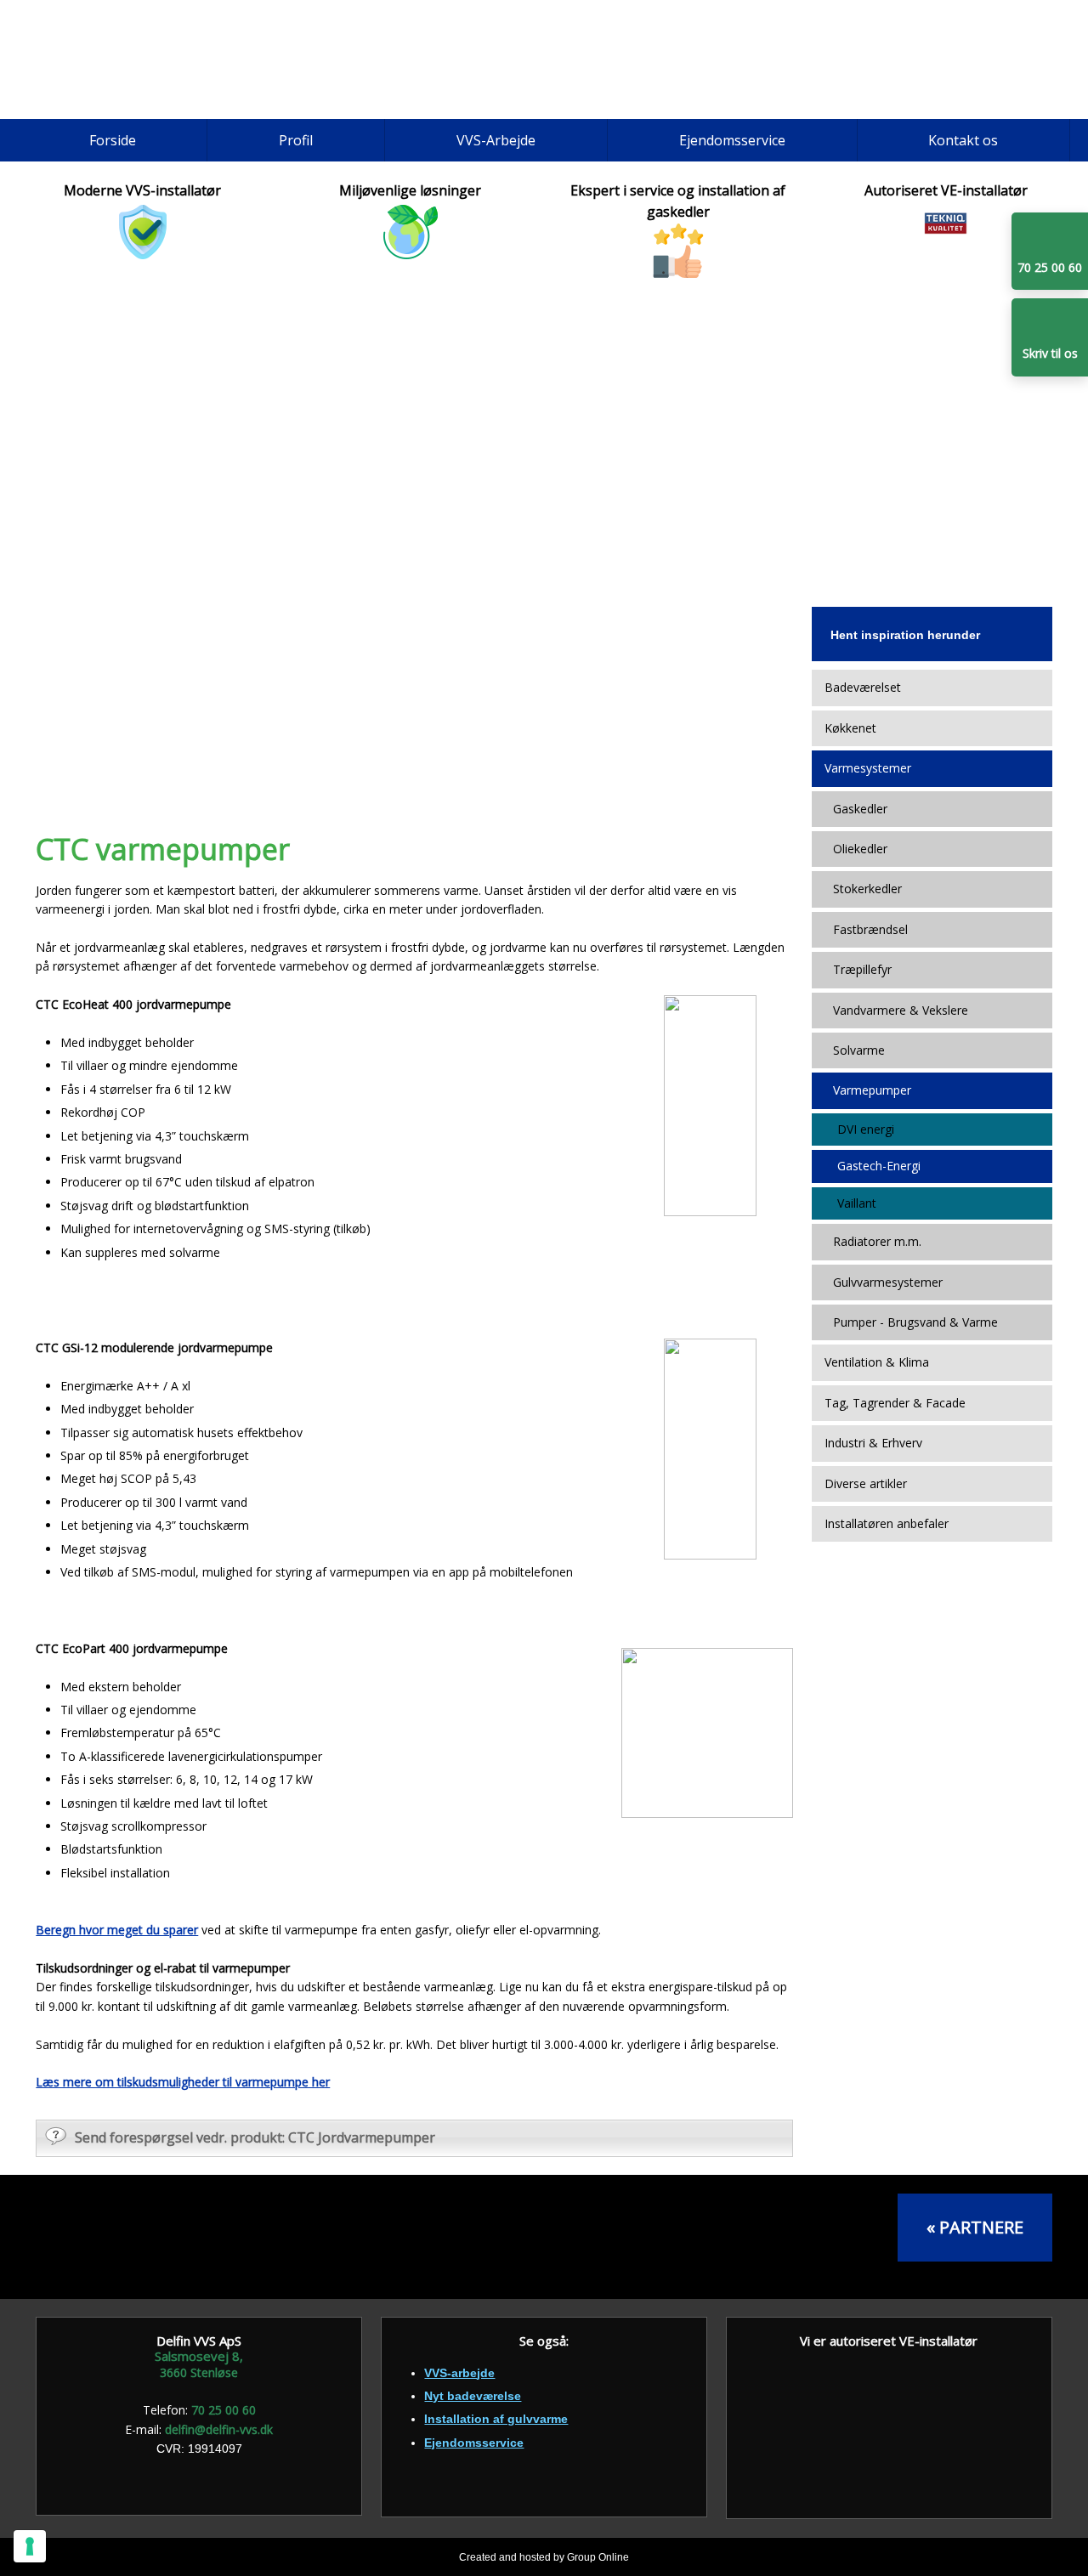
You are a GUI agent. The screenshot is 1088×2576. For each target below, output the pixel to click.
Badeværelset (863, 687)
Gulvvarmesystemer (888, 1282)
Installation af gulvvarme (496, 2419)
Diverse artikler (866, 1483)
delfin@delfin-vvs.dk (219, 2429)
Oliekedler (860, 849)
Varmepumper (872, 1090)
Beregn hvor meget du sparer (117, 1930)
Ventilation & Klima (877, 1362)
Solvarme (859, 1050)
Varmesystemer (868, 768)
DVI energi (866, 1129)
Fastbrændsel (870, 929)
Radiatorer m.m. (877, 1241)
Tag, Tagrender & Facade (895, 1403)
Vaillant (857, 1203)
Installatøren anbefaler (887, 1523)
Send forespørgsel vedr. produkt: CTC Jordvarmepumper (255, 2137)
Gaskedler (860, 809)
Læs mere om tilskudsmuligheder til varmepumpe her (183, 2082)
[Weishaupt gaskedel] (803, 2237)
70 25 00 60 (224, 2410)
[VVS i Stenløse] (156, 59)
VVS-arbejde (459, 2373)
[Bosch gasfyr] (113, 2237)
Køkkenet (850, 728)
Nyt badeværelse (473, 2396)
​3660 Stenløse (199, 2372)
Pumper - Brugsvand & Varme (915, 1322)
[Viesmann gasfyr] (630, 2237)
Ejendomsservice (732, 140)
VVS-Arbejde (496, 140)
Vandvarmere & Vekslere (901, 1010)
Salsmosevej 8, (199, 2356)
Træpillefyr (862, 969)
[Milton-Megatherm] (285, 2237)
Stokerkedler (867, 889)
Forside (113, 140)
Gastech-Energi (879, 1166)
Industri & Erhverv (873, 1443)
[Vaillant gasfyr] (458, 2237)
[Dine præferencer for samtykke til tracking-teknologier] (30, 2546)
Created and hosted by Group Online (544, 2557)
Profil (296, 140)
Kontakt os (963, 140)
